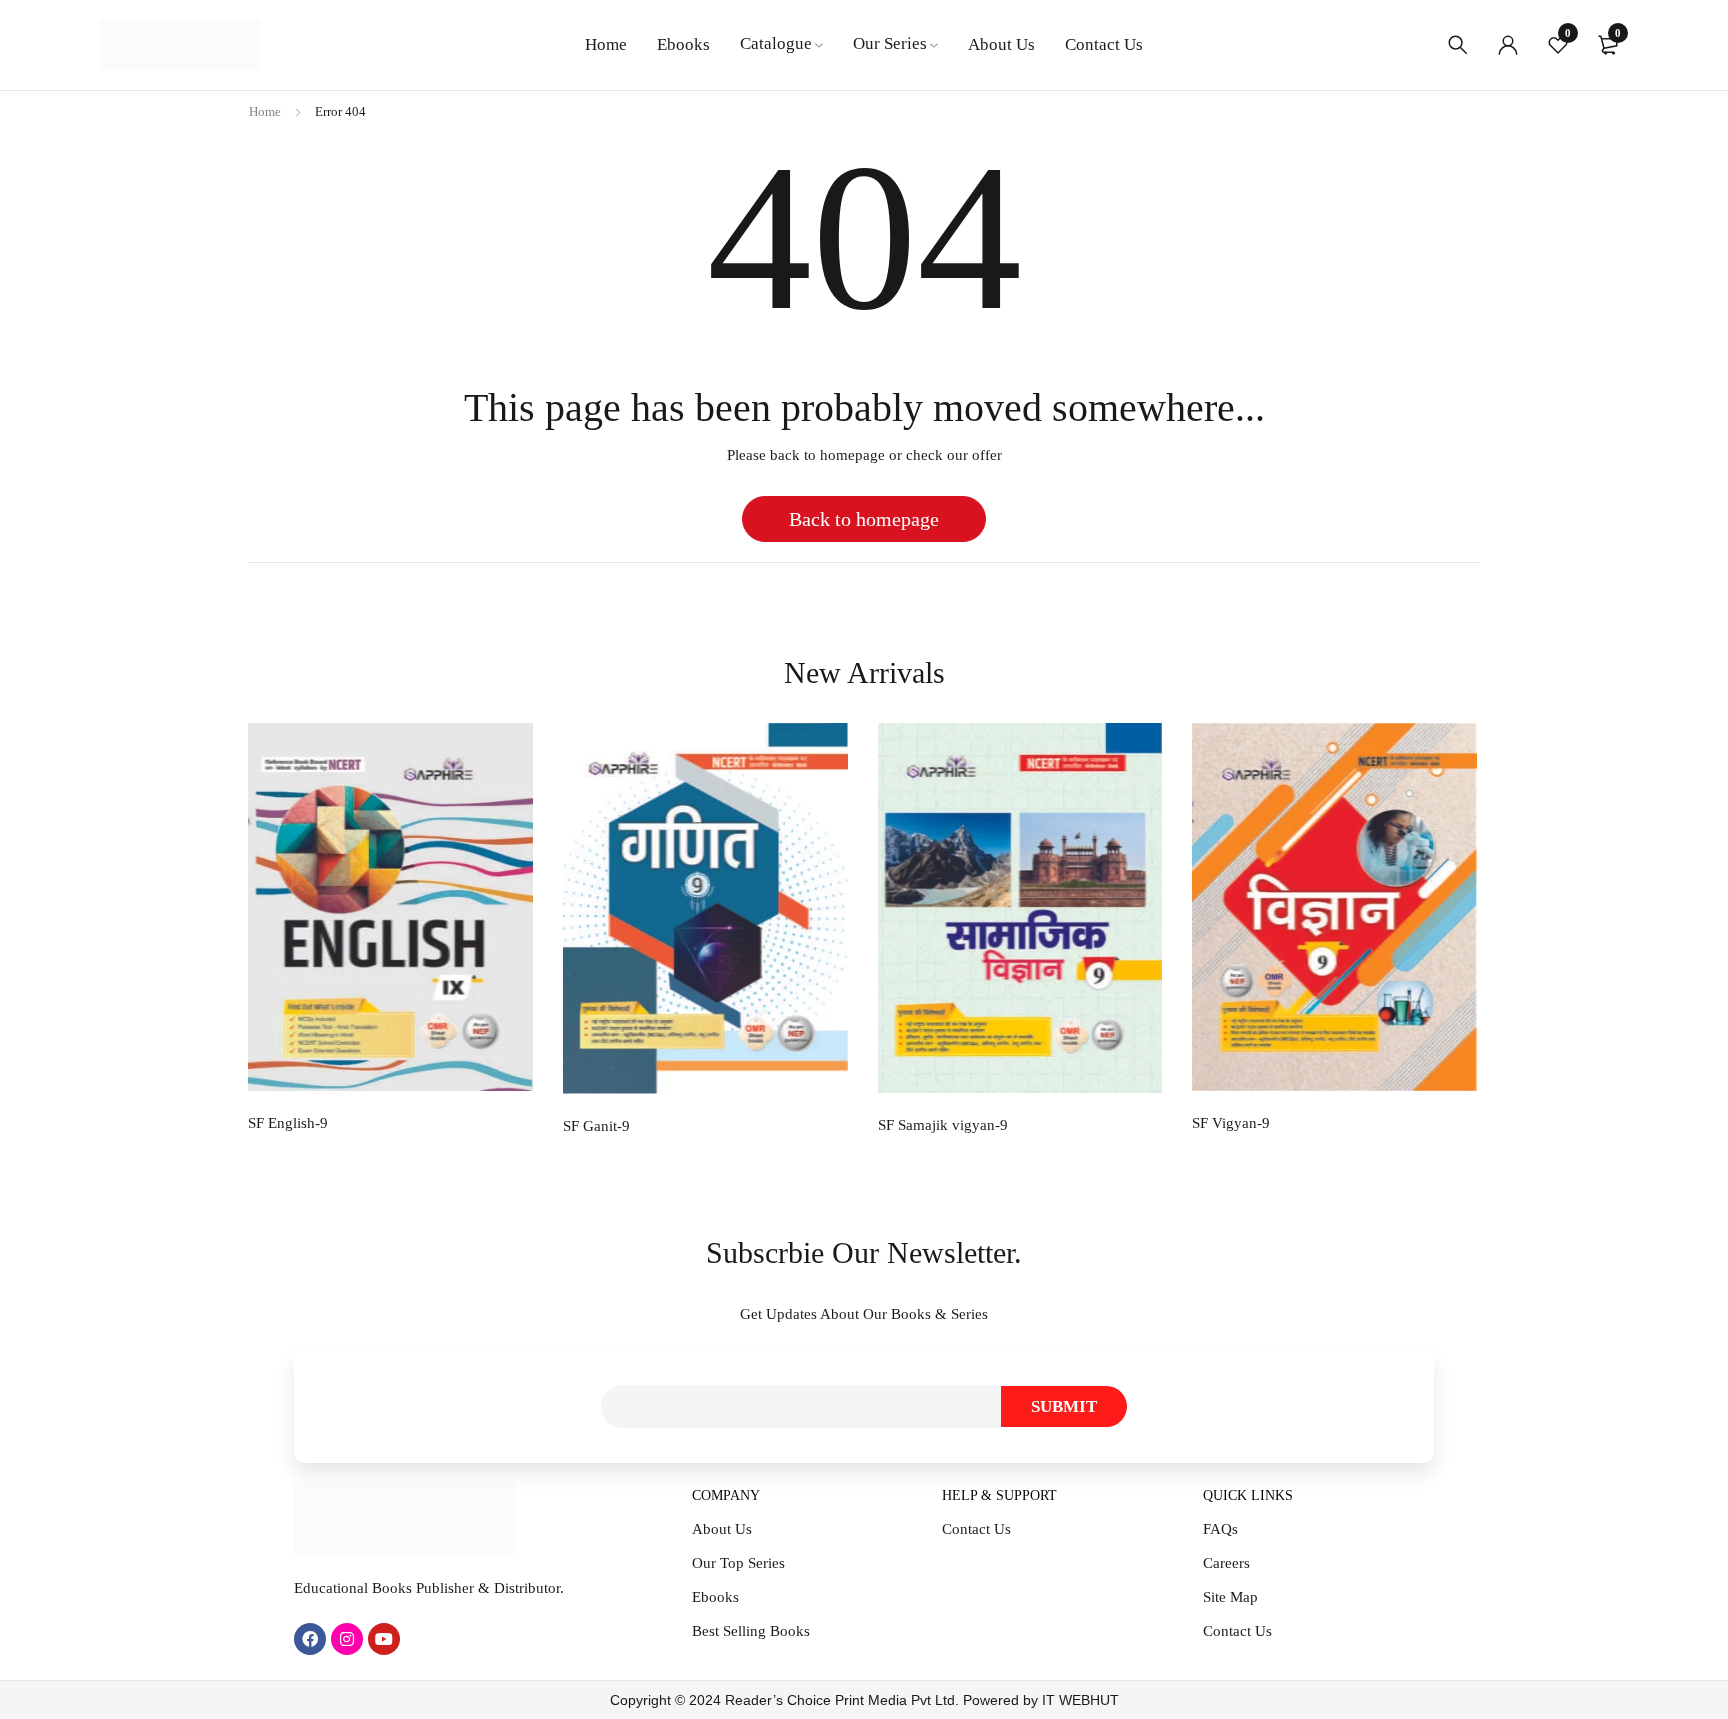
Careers (1226, 1563)
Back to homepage (864, 519)
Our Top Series (738, 1563)
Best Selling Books (751, 1631)
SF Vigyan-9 (1231, 1123)
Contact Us (976, 1529)
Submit (1064, 1406)
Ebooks (715, 1597)
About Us (722, 1529)
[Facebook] (310, 1639)
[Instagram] (347, 1639)
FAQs (1220, 1529)
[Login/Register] (1508, 45)
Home (265, 111)
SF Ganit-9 (596, 1126)
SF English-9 (288, 1123)
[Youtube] (384, 1639)
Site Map (1230, 1597)
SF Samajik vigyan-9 (943, 1125)
